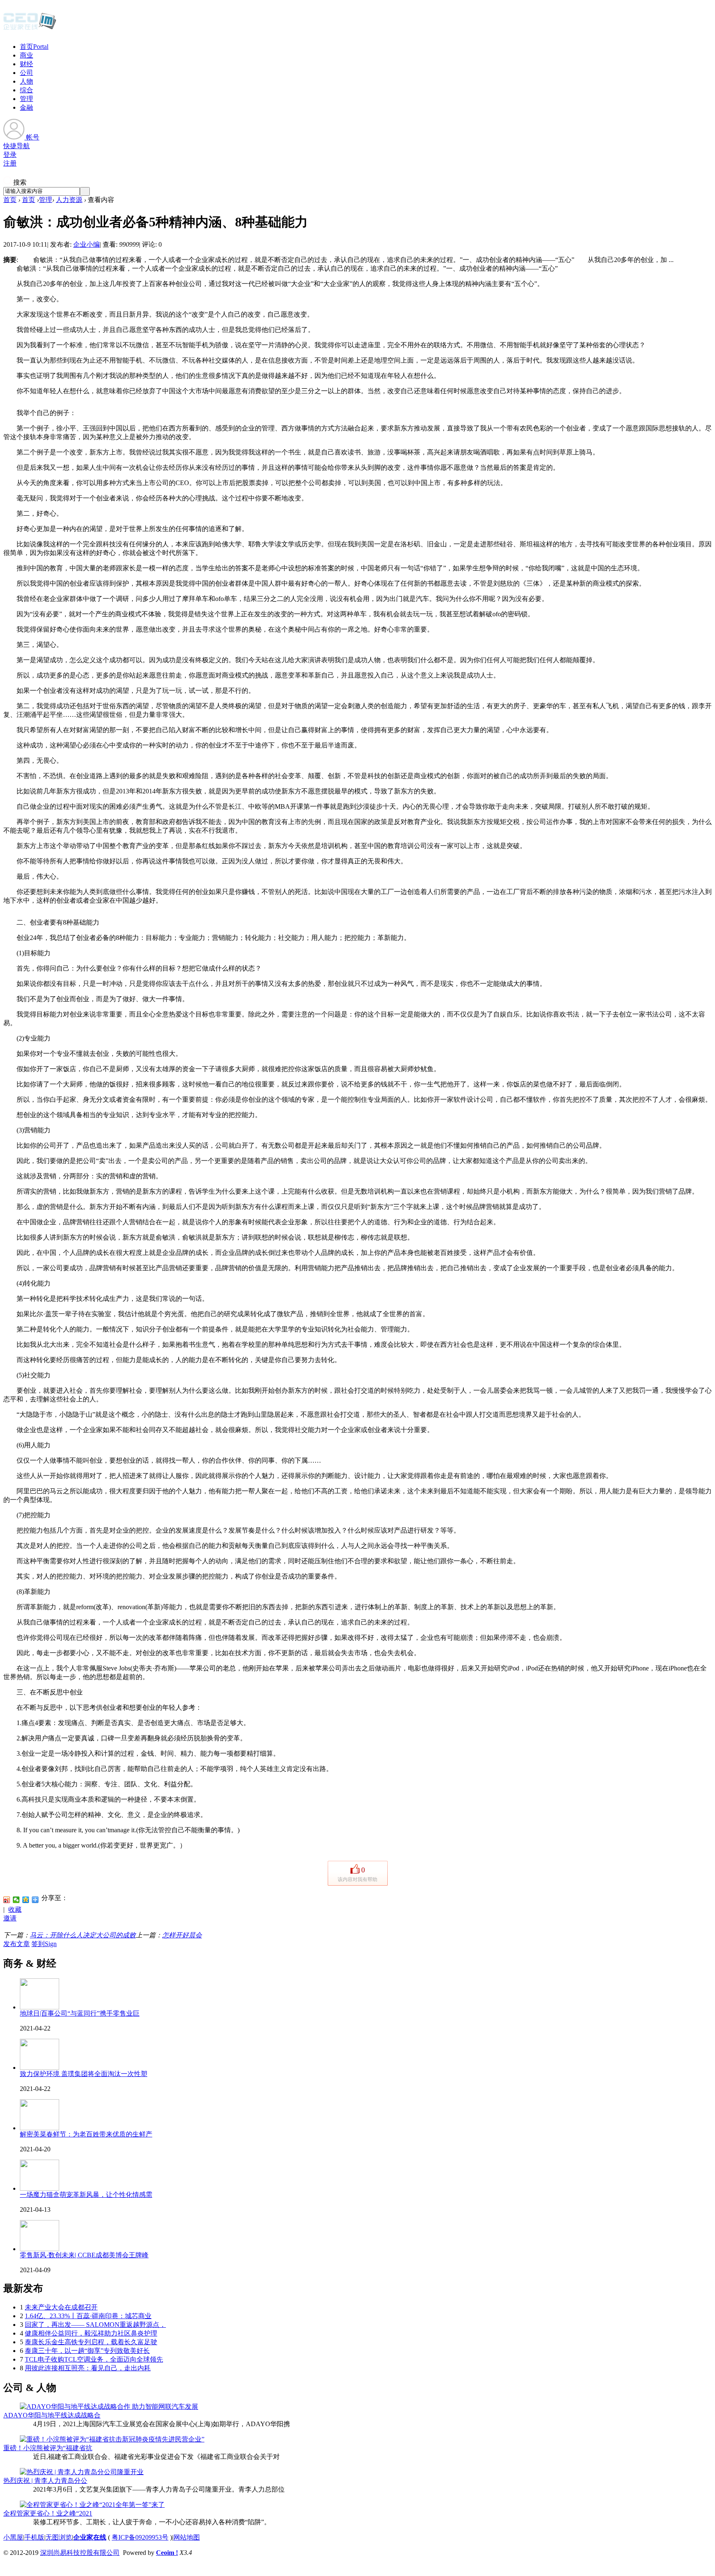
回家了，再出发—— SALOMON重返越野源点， (95, 2325)
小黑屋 (13, 2537)
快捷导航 (17, 146)
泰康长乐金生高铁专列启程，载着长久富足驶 (91, 2342)
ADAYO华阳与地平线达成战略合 (52, 2415)
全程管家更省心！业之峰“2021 (48, 2513)
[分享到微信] (16, 1900)
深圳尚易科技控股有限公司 (80, 2553)
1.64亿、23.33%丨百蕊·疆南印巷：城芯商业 (88, 2316)
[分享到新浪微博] (7, 1900)
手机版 (34, 2537)
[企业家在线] (30, 29)
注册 (10, 163)
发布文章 (17, 1944)
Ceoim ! (167, 2553)
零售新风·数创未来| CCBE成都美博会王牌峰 (84, 2255)
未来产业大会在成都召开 (61, 2307)
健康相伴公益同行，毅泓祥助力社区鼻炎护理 (91, 2333)
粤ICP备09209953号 (140, 2537)
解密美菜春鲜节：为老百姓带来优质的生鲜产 (86, 2134)
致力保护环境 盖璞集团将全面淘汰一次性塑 (84, 2074)
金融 (26, 107)
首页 (34, 47)
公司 (26, 73)
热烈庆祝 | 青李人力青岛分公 (45, 2481)
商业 (26, 55)
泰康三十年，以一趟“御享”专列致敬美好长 (87, 2351)
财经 (26, 64)
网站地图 (187, 2537)
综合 (26, 90)
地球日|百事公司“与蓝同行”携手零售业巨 (80, 2013)
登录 (10, 155)
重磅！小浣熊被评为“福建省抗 (48, 2448)
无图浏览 (59, 2537)
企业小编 (86, 244)
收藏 (15, 1909)
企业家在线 (90, 2537)
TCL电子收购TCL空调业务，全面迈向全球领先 (94, 2359)
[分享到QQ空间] (26, 1900)
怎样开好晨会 (182, 1935)
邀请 (10, 1918)
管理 (26, 99)
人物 (26, 81)
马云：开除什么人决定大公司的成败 (83, 1935)
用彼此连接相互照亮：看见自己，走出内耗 (88, 2368)
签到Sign (44, 1944)
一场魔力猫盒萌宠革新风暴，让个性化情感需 (86, 2195)
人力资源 (69, 200)
